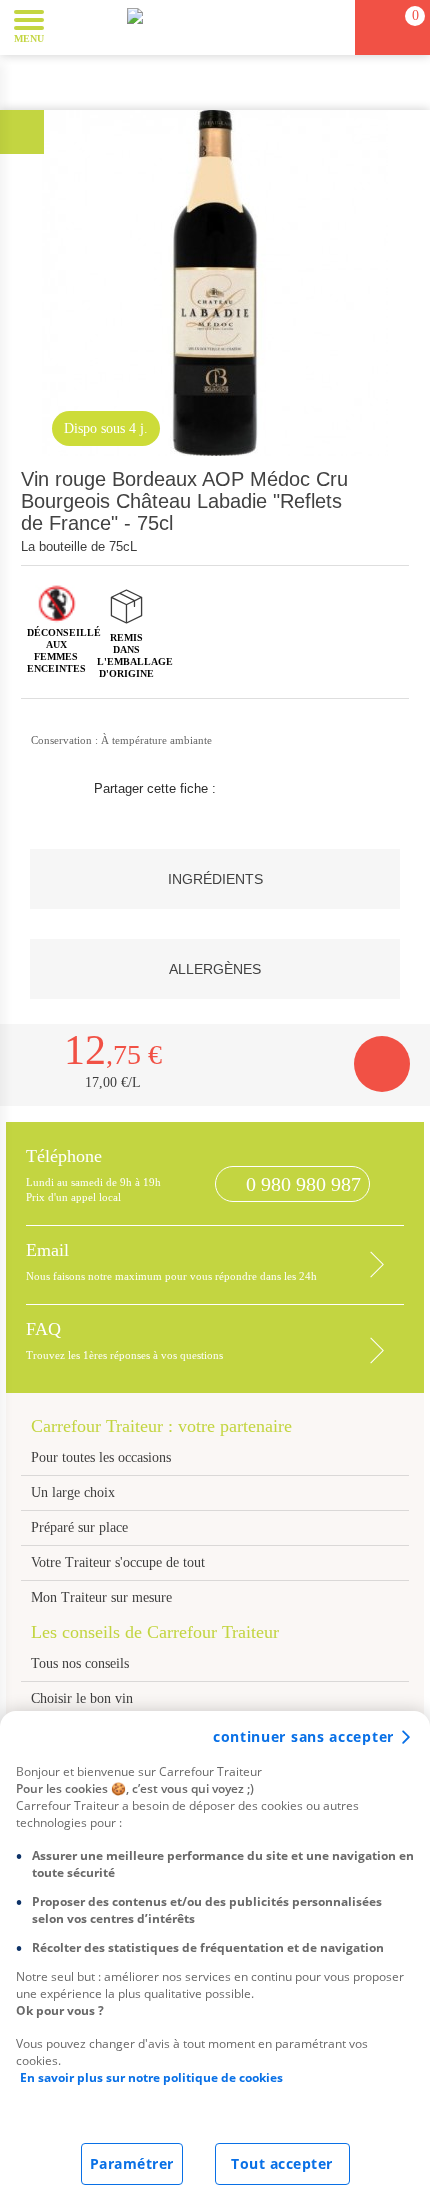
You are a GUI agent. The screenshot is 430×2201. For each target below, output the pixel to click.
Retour (22, 131)
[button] (74, 26)
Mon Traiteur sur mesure (101, 1597)
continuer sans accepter (303, 1736)
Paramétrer (132, 2163)
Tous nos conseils (82, 1663)
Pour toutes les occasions (101, 1457)
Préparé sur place (79, 1527)
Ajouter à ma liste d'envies (392, 533)
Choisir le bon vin (82, 1698)
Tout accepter (282, 2163)
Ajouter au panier (382, 1064)
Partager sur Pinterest (284, 789)
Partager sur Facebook (245, 789)
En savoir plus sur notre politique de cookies (151, 2077)
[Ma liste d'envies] (331, 27)
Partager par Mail (323, 789)
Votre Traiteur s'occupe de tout (118, 1562)
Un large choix (73, 1492)
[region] (215, 1956)
